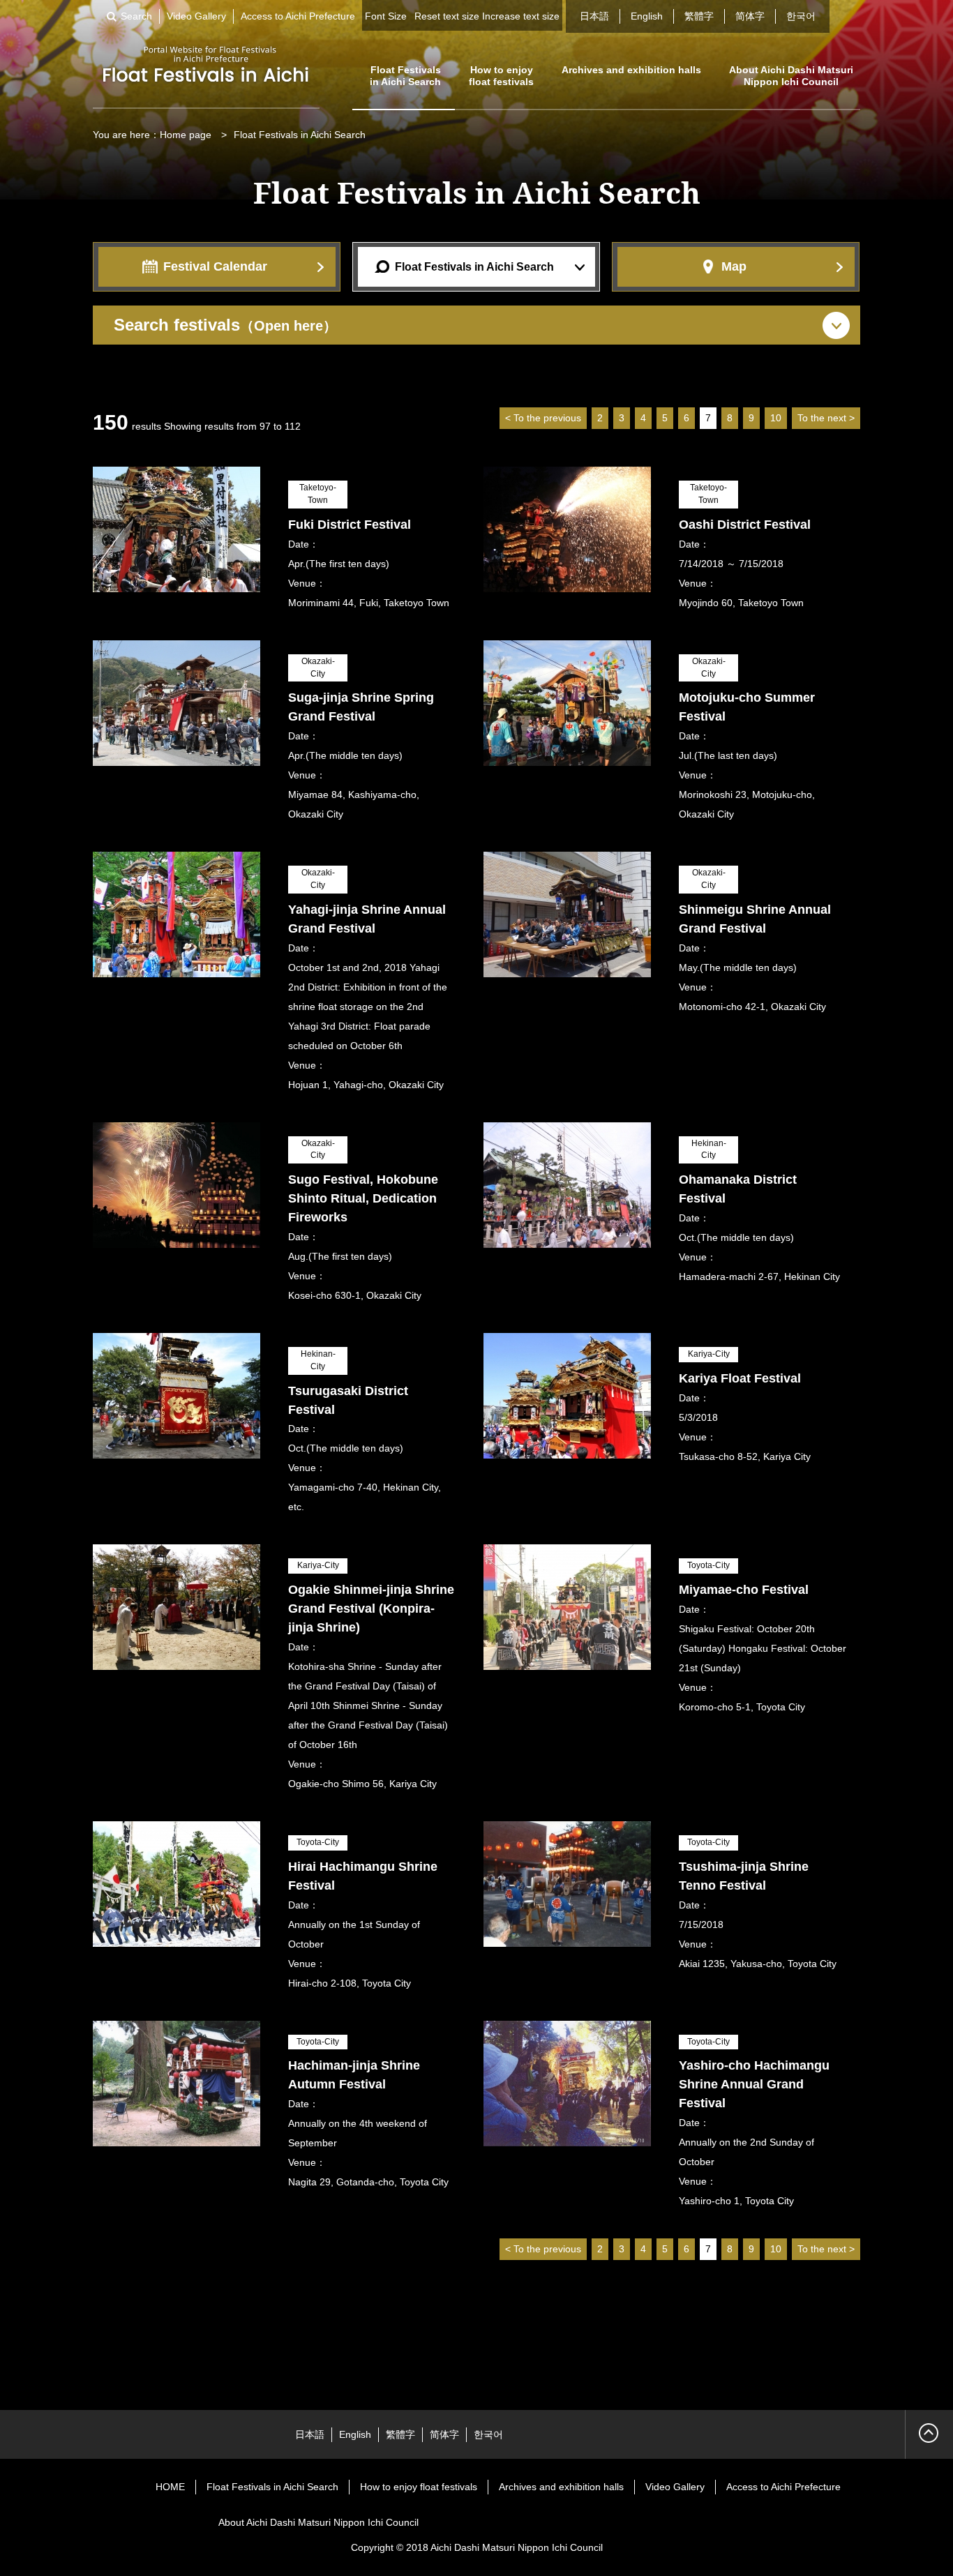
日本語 (594, 16)
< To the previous (543, 418)
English (647, 16)
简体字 (750, 16)
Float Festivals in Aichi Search (405, 76)
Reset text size (447, 16)
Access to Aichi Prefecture (298, 16)
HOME (170, 2487)
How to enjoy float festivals (501, 76)
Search (136, 16)
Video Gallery (196, 16)
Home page (186, 135)
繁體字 (699, 16)
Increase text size (521, 16)
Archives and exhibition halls (631, 70)
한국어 (801, 16)
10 (776, 418)
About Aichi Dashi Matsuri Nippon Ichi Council (791, 76)
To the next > (826, 418)
